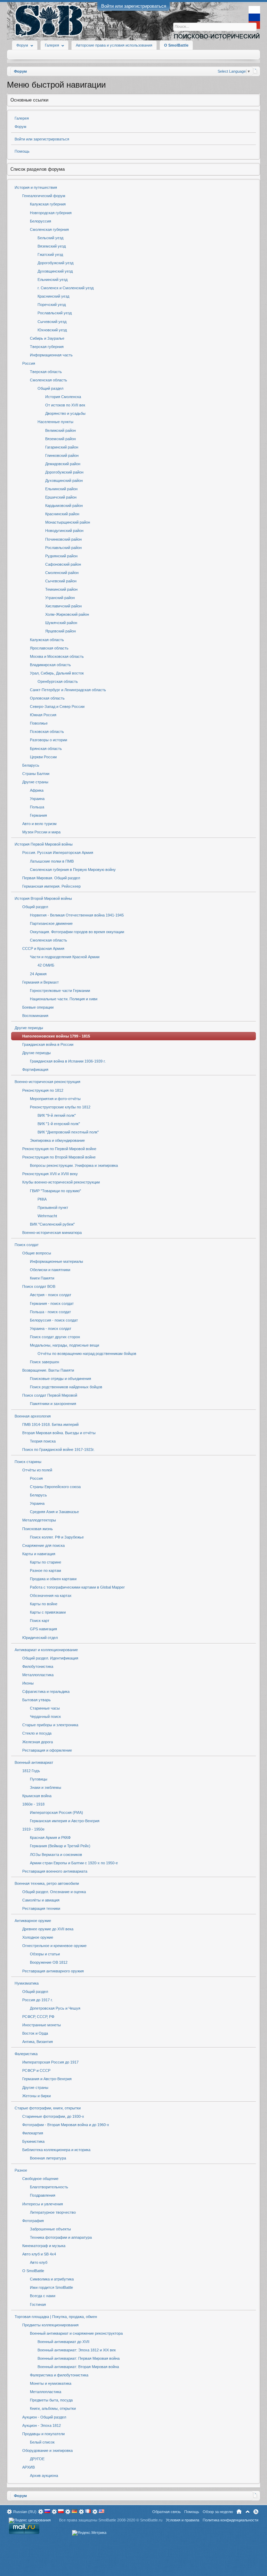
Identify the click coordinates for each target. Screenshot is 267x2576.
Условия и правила (183, 2520)
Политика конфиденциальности (230, 2520)
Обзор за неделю (218, 2512)
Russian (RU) (25, 2512)
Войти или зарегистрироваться (134, 6)
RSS (256, 2512)
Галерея (22, 118)
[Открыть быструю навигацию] (255, 71)
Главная (239, 2512)
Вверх (248, 2512)
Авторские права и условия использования (114, 45)
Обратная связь (167, 2512)
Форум (21, 127)
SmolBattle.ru (151, 2520)
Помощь (22, 151)
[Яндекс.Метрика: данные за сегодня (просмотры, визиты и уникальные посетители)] (89, 2533)
